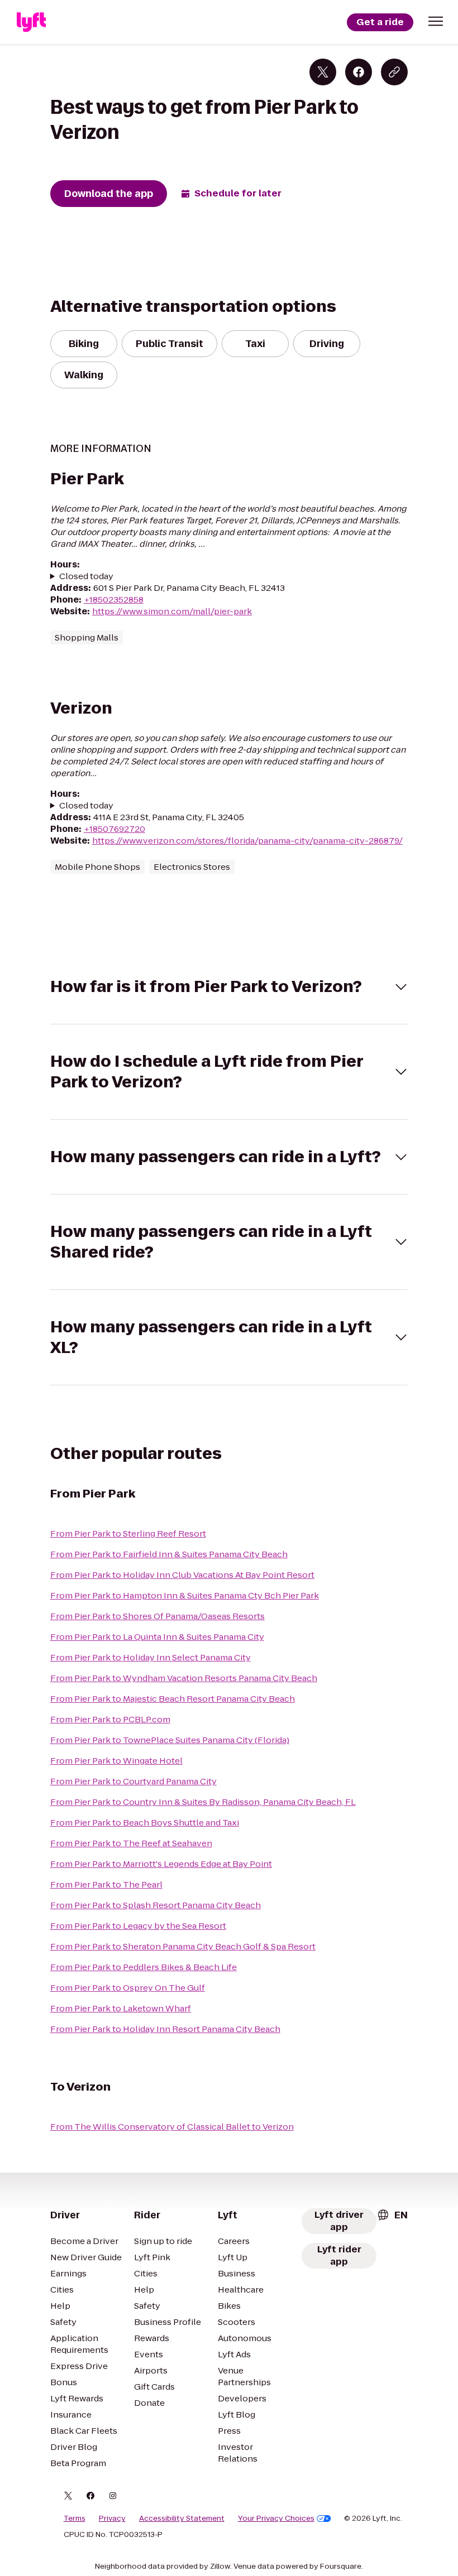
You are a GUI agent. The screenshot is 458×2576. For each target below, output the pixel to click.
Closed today (86, 576)
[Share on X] (323, 72)
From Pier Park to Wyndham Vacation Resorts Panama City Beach (184, 1678)
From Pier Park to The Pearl (106, 1884)
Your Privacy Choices (276, 2519)
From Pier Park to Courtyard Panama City (133, 1781)
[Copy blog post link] (394, 72)
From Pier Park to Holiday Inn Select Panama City (151, 1657)
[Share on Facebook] (359, 72)
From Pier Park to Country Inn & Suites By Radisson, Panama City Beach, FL (203, 1802)
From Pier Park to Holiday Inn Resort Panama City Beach (165, 2029)
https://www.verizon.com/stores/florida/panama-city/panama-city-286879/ (247, 841)
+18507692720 (115, 829)
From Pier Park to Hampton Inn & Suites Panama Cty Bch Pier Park (185, 1595)
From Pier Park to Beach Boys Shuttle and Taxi (145, 1823)
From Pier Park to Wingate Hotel (116, 1761)
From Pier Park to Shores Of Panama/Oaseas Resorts (158, 1616)
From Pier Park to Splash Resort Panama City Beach (156, 1905)
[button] (436, 21)
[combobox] (392, 2215)
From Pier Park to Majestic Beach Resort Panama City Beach (173, 1699)
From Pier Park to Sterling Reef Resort (128, 1533)
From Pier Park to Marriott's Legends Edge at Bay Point (161, 1864)
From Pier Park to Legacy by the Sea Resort (138, 1926)
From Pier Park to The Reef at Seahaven (131, 1843)
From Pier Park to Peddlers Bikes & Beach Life (144, 1967)
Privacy (112, 2519)
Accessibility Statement (182, 2519)
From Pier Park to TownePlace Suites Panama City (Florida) (170, 1740)
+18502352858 (114, 600)
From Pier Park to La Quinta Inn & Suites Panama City (157, 1637)
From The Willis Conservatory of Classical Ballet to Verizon (172, 2127)
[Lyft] (31, 22)
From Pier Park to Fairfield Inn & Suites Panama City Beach (169, 1554)
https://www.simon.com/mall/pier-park (172, 611)
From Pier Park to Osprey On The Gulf (128, 1988)
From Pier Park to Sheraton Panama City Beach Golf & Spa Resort (183, 1946)
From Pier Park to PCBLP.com (110, 1719)
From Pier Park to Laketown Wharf (121, 2008)
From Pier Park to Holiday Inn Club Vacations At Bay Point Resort (182, 1575)
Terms (75, 2519)
